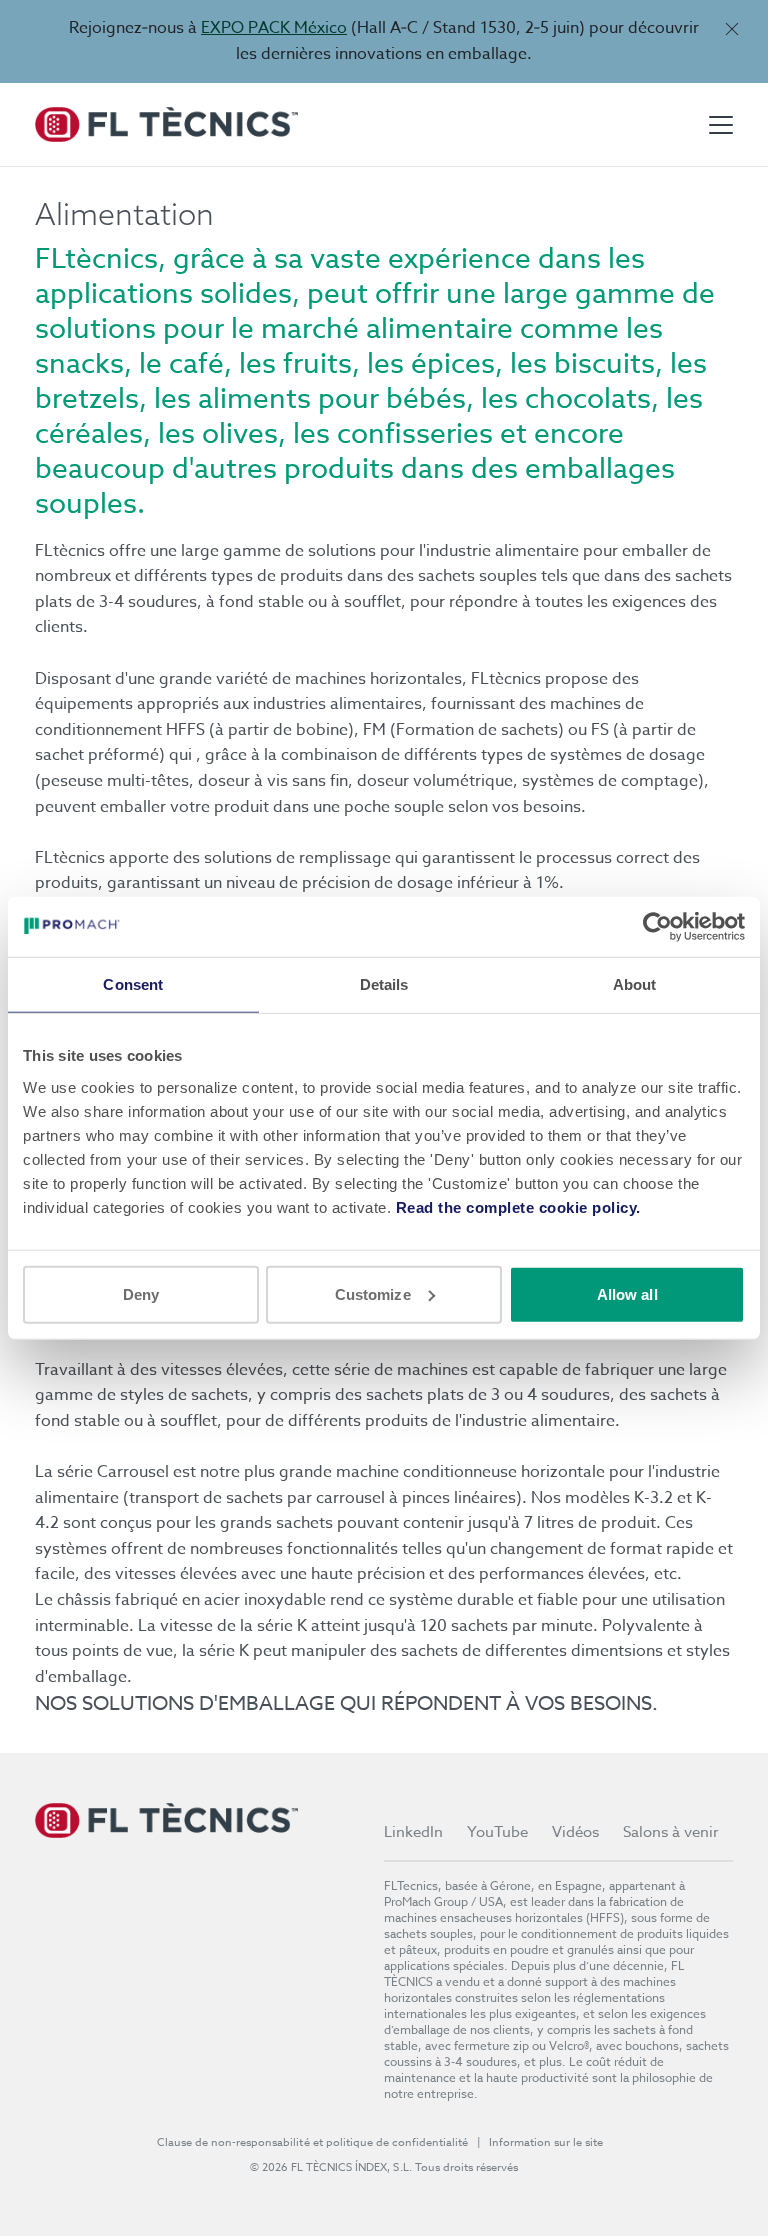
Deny (141, 1293)
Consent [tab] (133, 984)
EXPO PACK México (274, 28)
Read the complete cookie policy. (518, 1206)
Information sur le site (546, 2142)
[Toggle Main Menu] (721, 125)
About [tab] (635, 984)
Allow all (627, 1293)
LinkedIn (413, 1832)
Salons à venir (671, 1832)
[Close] (731, 28)
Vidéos (575, 1832)
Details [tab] (384, 984)
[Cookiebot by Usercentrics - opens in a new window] (657, 927)
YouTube (497, 1832)
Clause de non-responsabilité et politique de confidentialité (313, 2142)
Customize (373, 1293)
